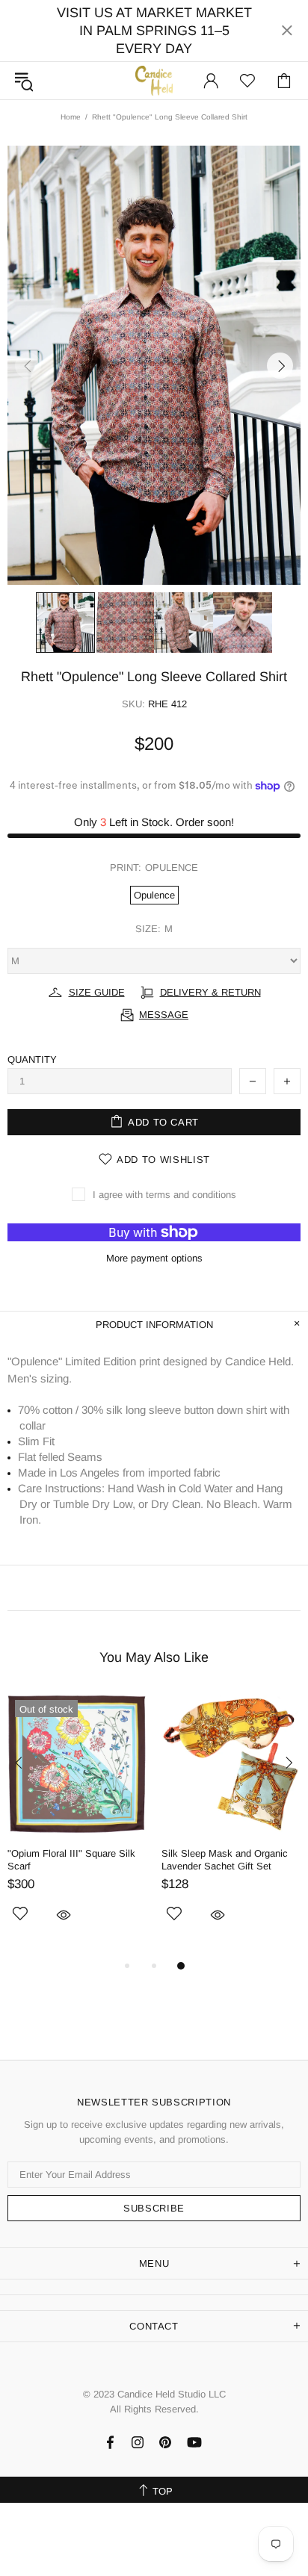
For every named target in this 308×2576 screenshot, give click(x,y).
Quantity (32, 1059)
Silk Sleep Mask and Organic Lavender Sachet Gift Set (225, 1860)
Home (71, 117)
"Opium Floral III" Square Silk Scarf (71, 1860)
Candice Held (154, 80)
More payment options (154, 1258)
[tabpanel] (77, 1825)
